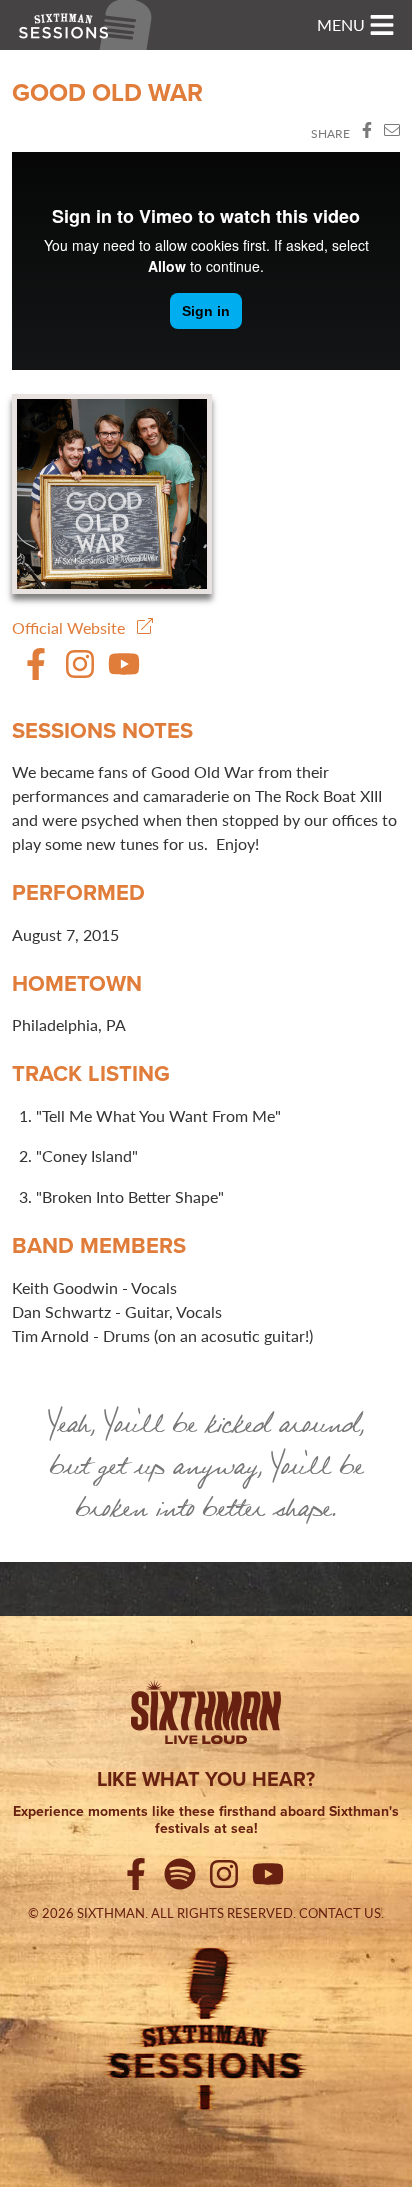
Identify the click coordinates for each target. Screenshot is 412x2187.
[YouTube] (124, 673)
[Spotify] (184, 1877)
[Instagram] (80, 673)
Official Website (74, 627)
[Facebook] (36, 673)
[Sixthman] (206, 1716)
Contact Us (340, 1913)
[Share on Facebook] (367, 133)
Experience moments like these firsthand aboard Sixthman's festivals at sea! (206, 1821)
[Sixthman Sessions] (206, 2027)
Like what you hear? (206, 1779)
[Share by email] (392, 133)
